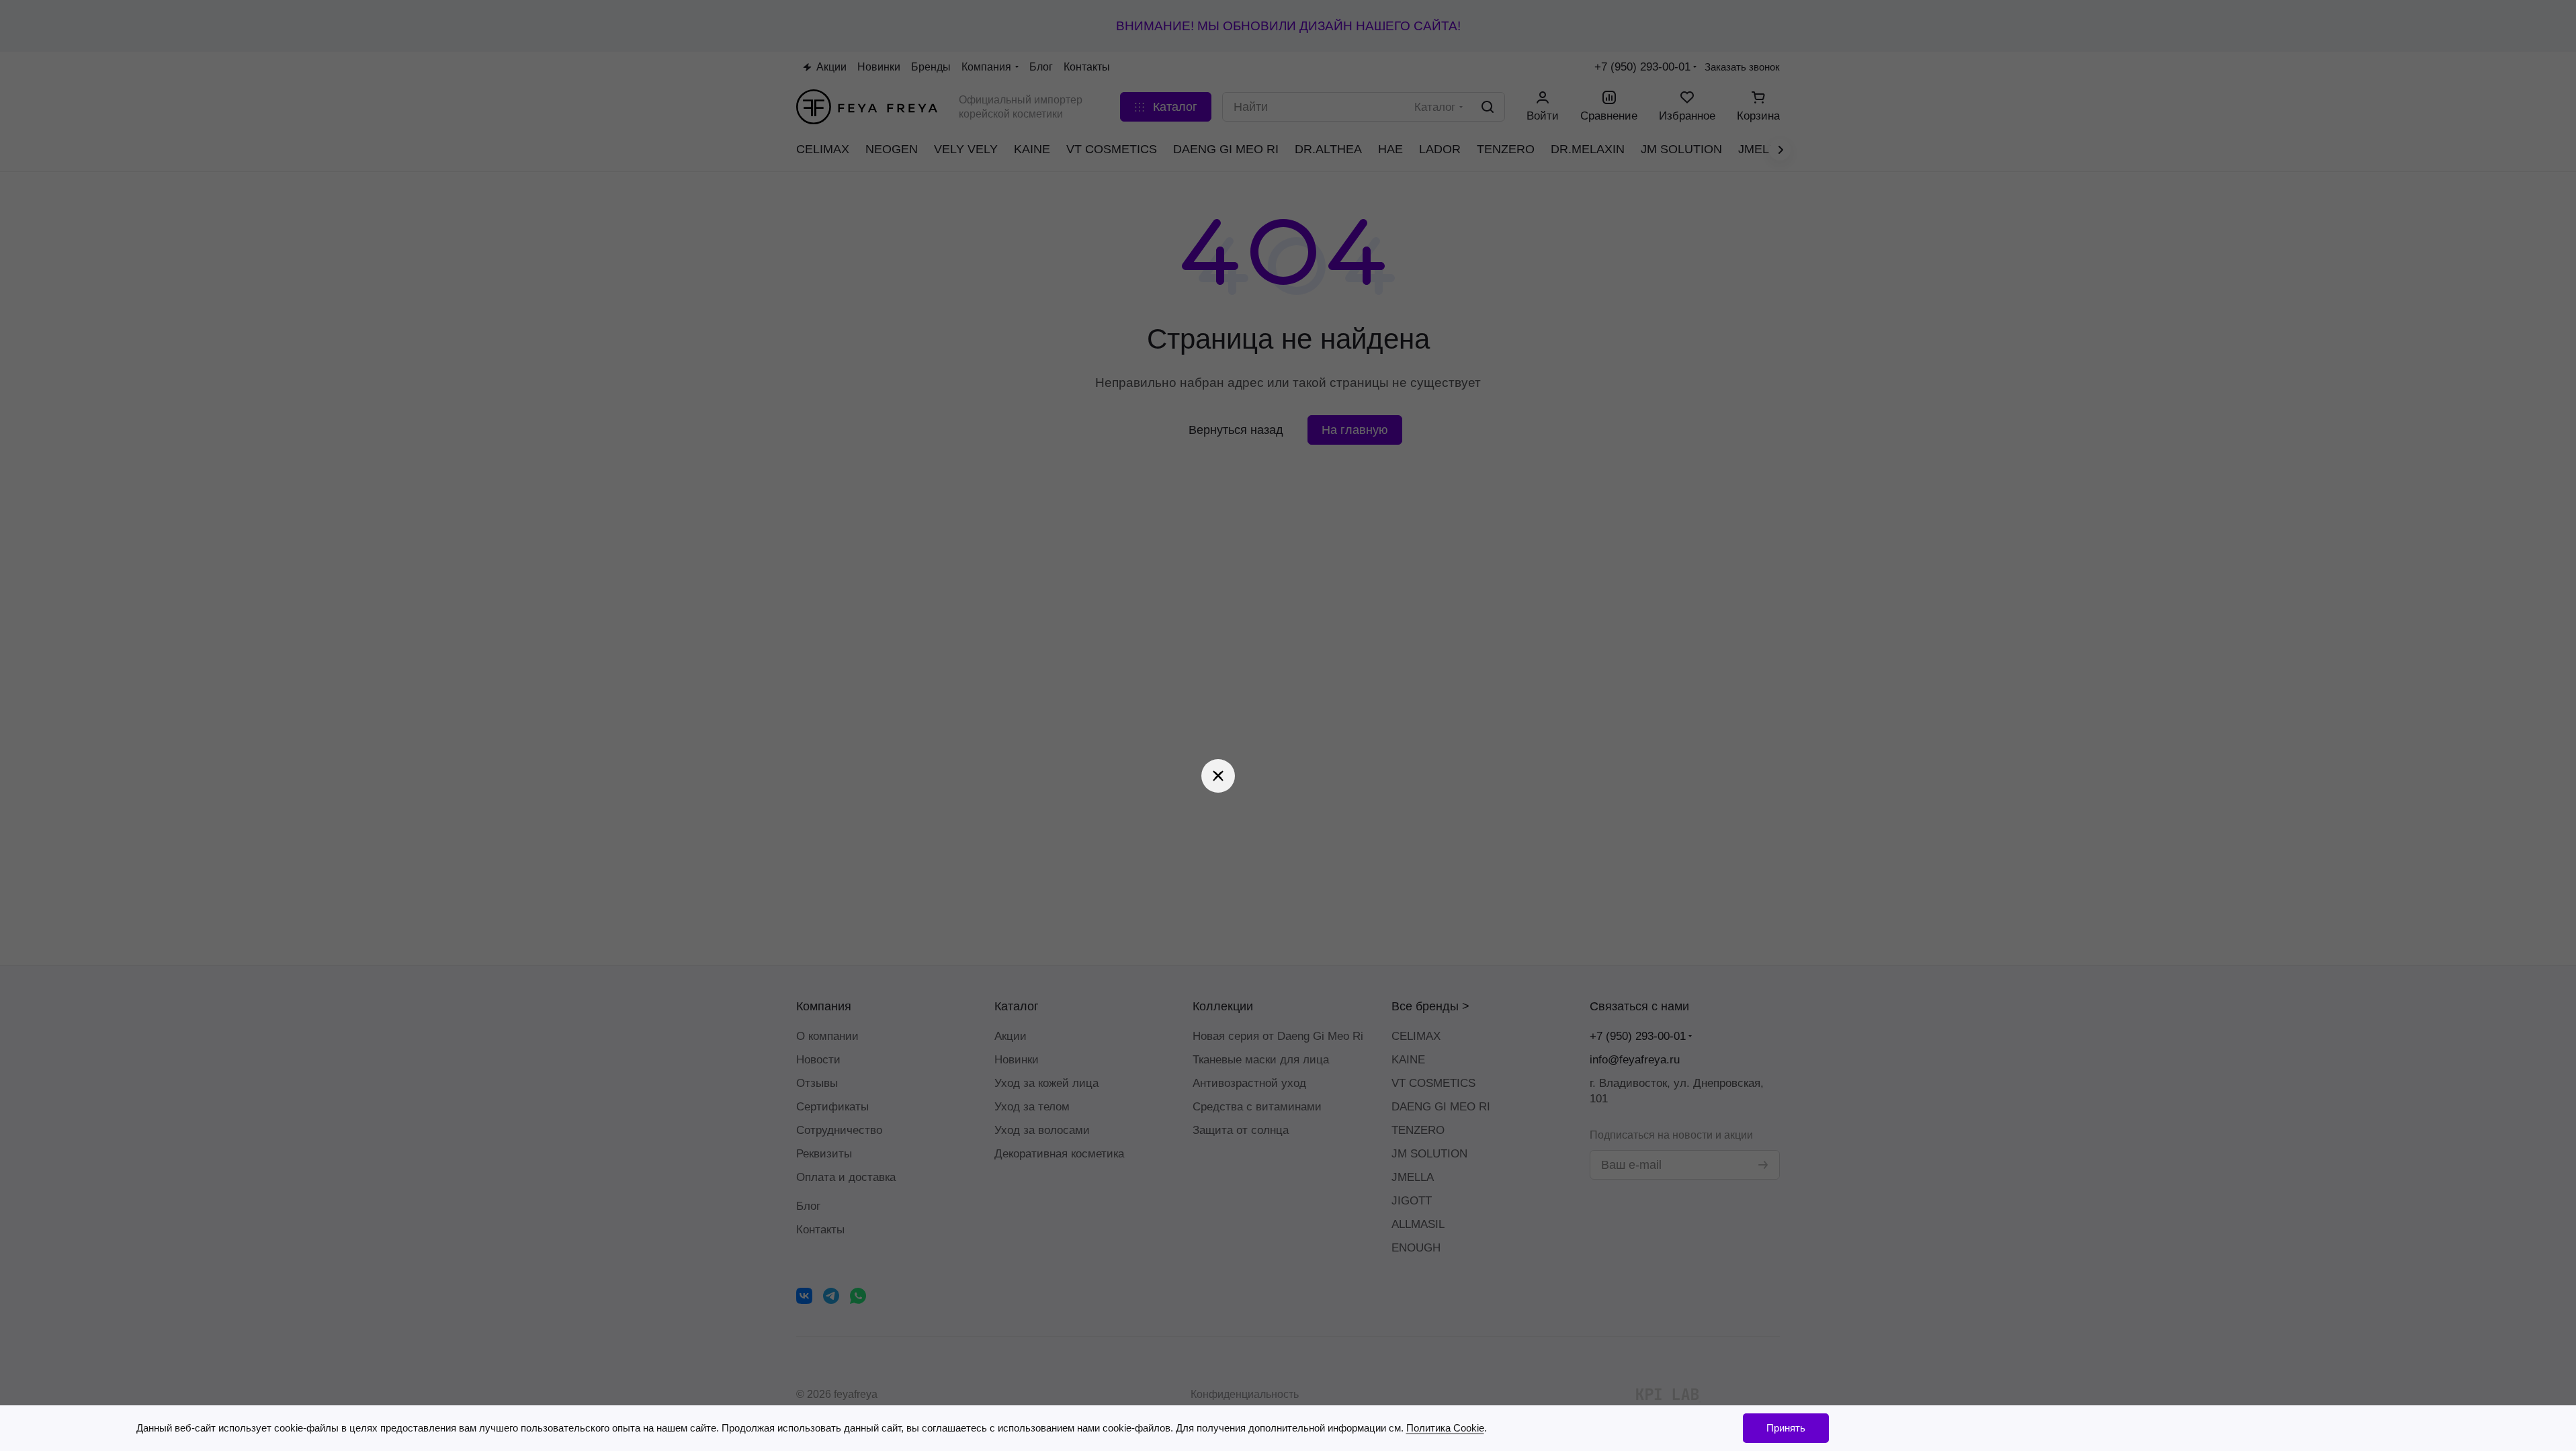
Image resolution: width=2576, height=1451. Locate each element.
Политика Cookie (1445, 1428)
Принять (1786, 1428)
